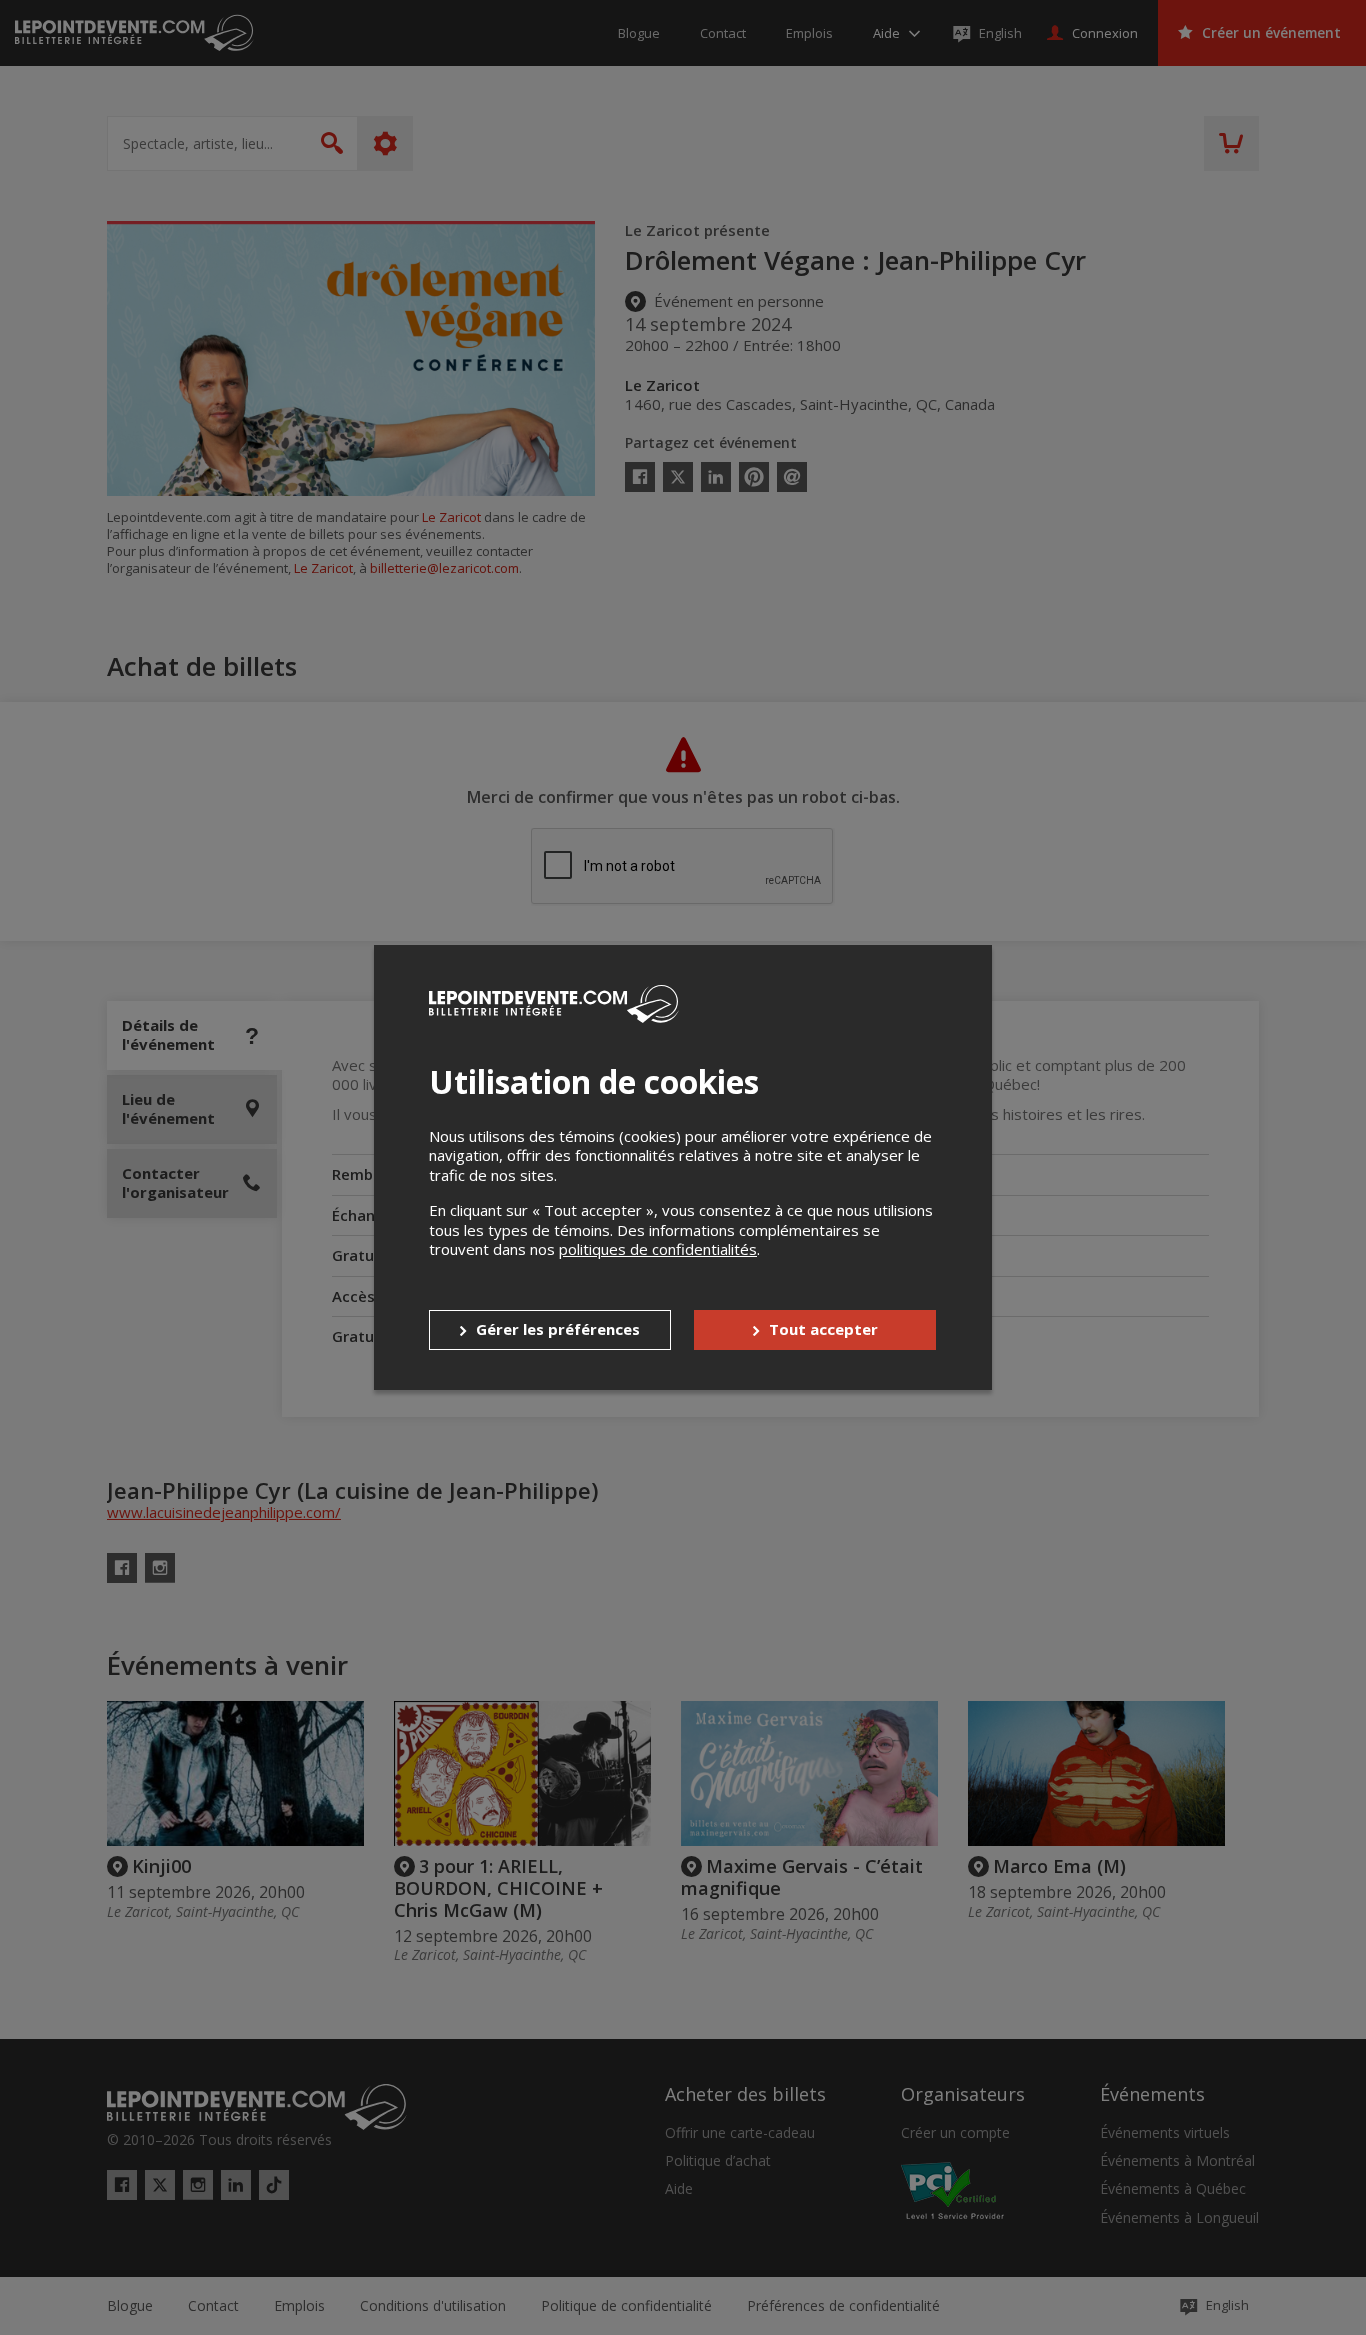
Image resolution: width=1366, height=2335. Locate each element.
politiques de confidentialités (658, 1249)
